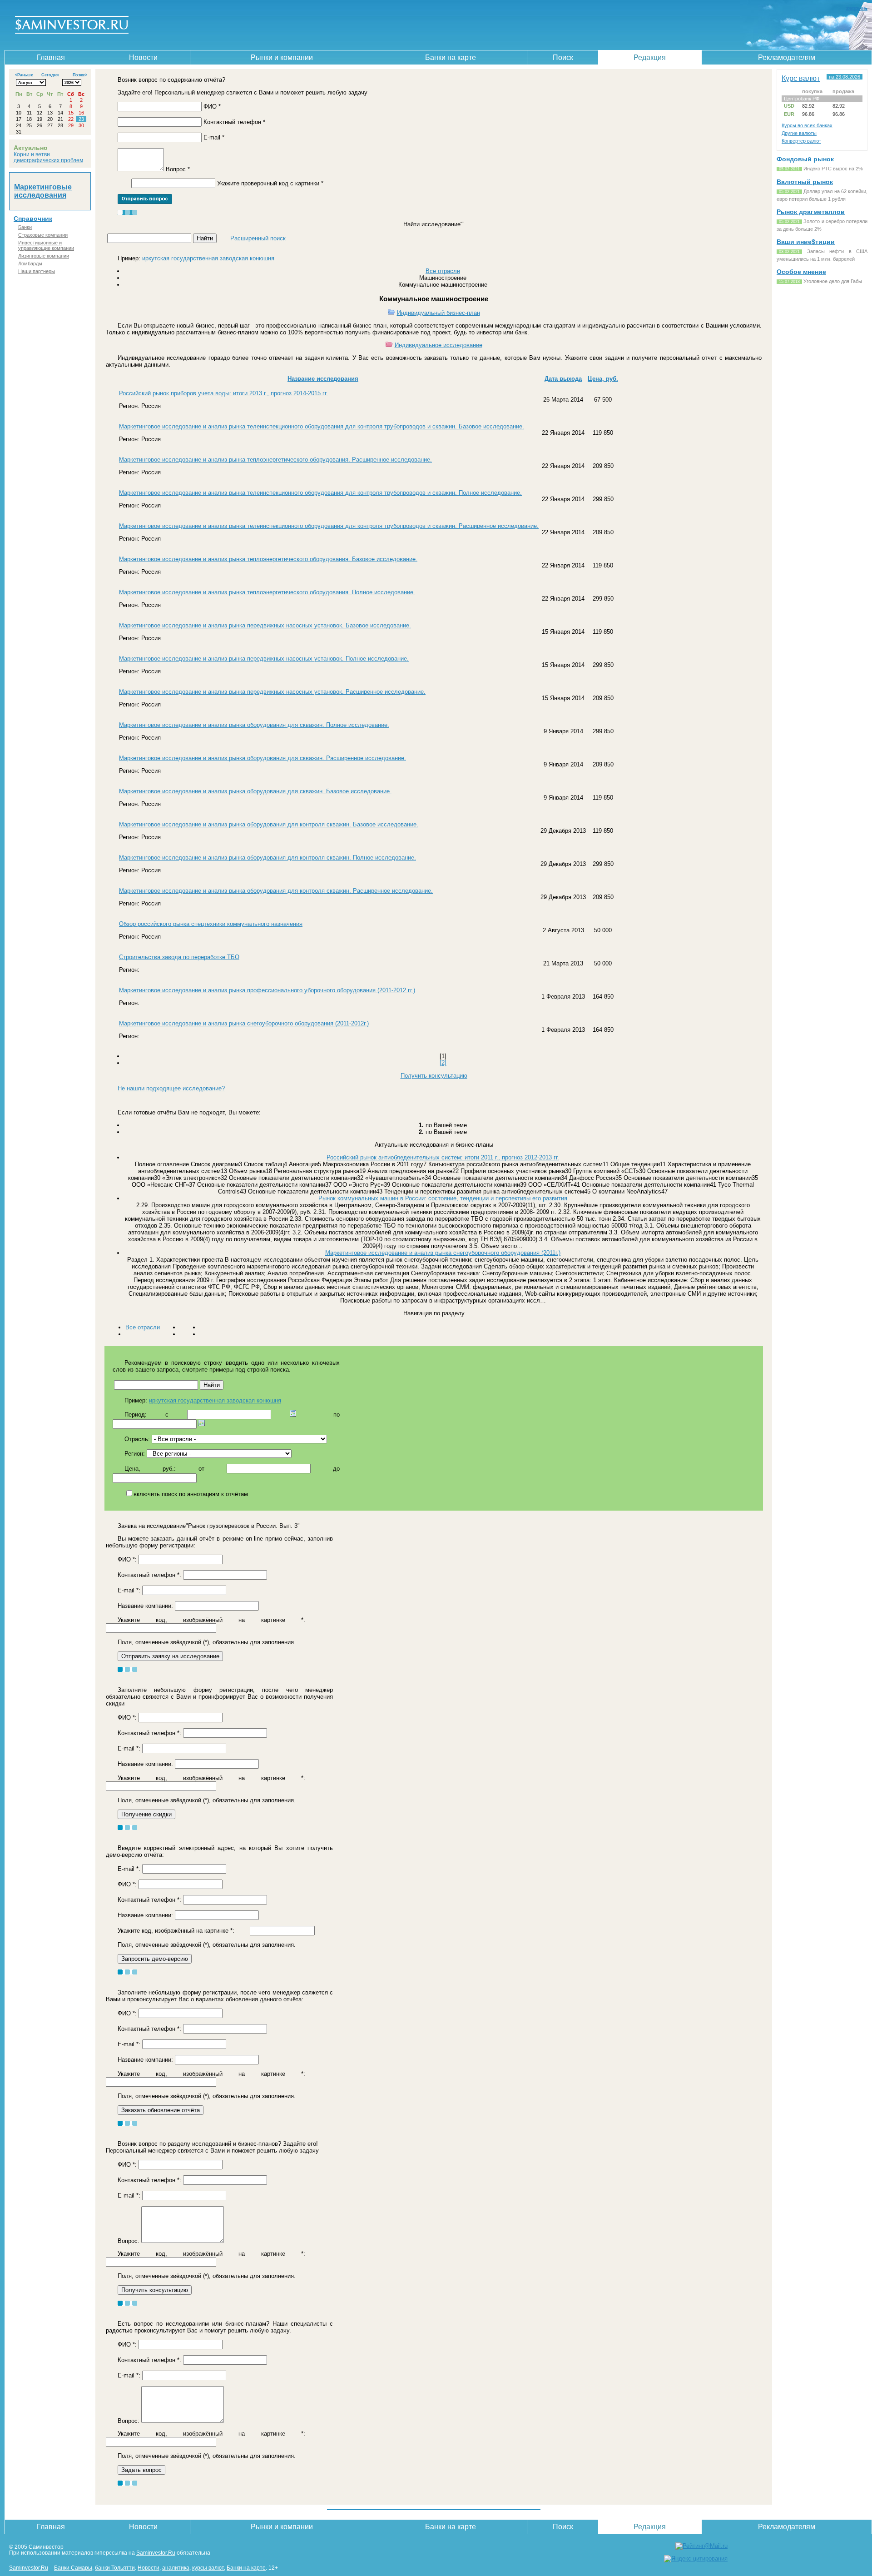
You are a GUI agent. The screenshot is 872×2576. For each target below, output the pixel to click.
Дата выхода (563, 379)
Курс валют (801, 78)
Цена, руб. (603, 379)
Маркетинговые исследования (43, 191)
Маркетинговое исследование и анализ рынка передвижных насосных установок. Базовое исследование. (265, 625)
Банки (25, 227)
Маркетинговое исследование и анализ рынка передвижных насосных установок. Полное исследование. (264, 659)
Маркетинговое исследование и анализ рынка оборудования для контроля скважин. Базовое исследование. (269, 824)
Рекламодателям (787, 57)
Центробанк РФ (802, 99)
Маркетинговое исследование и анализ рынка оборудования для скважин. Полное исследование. (254, 725)
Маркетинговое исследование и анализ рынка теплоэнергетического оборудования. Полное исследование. (267, 592)
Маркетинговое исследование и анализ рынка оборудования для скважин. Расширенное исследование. (263, 758)
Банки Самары (73, 2568)
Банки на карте (451, 57)
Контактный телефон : (149, 1575)
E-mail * (214, 137)
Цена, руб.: (150, 1469)
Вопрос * (178, 169)
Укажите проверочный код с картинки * (270, 183)
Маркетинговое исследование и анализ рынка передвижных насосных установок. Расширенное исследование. (272, 692)
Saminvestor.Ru (156, 2553)
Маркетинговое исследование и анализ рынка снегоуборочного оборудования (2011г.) (443, 1253)
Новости (143, 57)
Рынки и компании (282, 57)
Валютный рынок (805, 182)
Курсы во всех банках (807, 125)
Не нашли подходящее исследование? (171, 1088)
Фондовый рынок (805, 159)
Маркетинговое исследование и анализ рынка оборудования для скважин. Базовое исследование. (255, 791)
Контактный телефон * (234, 122)
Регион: (135, 1454)
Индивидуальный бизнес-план (438, 313)
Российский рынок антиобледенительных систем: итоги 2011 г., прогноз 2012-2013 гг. (443, 1157)
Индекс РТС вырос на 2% (833, 169)
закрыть (857, 8)
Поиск (563, 57)
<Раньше (24, 75)
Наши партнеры (37, 271)
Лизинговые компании (44, 256)
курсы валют (208, 2568)
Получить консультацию (434, 1076)
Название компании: (145, 1606)
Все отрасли (443, 271)
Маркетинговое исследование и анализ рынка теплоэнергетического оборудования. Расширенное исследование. (275, 460)
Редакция (650, 57)
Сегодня (50, 75)
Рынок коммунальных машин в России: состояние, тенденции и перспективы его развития (443, 1198)
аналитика (176, 2568)
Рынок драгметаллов (811, 212)
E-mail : (129, 1590)
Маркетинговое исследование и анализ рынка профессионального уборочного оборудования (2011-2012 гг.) (267, 990)
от (201, 1469)
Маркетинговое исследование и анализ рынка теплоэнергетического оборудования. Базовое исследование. (268, 559)
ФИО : (127, 1559)
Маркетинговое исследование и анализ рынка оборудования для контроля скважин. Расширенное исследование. (276, 891)
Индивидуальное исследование (438, 345)
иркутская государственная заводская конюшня (208, 258)
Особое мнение (801, 272)
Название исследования (323, 379)
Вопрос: (129, 2241)
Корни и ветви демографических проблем (48, 157)
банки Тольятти (115, 2568)
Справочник (33, 219)
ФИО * (212, 107)
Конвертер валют (801, 141)
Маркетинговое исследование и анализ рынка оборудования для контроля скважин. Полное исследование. (268, 858)
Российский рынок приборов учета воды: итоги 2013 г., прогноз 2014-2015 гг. (223, 393)
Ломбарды (30, 264)
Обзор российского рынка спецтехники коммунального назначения (211, 924)
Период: (136, 1415)
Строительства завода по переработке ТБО (179, 957)
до (336, 1469)
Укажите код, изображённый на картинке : (211, 1620)
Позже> (80, 75)
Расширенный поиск (258, 238)
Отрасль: (137, 1439)
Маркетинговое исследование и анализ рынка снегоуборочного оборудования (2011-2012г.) (244, 1023)
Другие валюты (799, 133)
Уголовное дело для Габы (833, 281)
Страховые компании (43, 235)
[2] (443, 1063)
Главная (51, 57)
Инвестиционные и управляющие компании (46, 245)
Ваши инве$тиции (806, 242)
